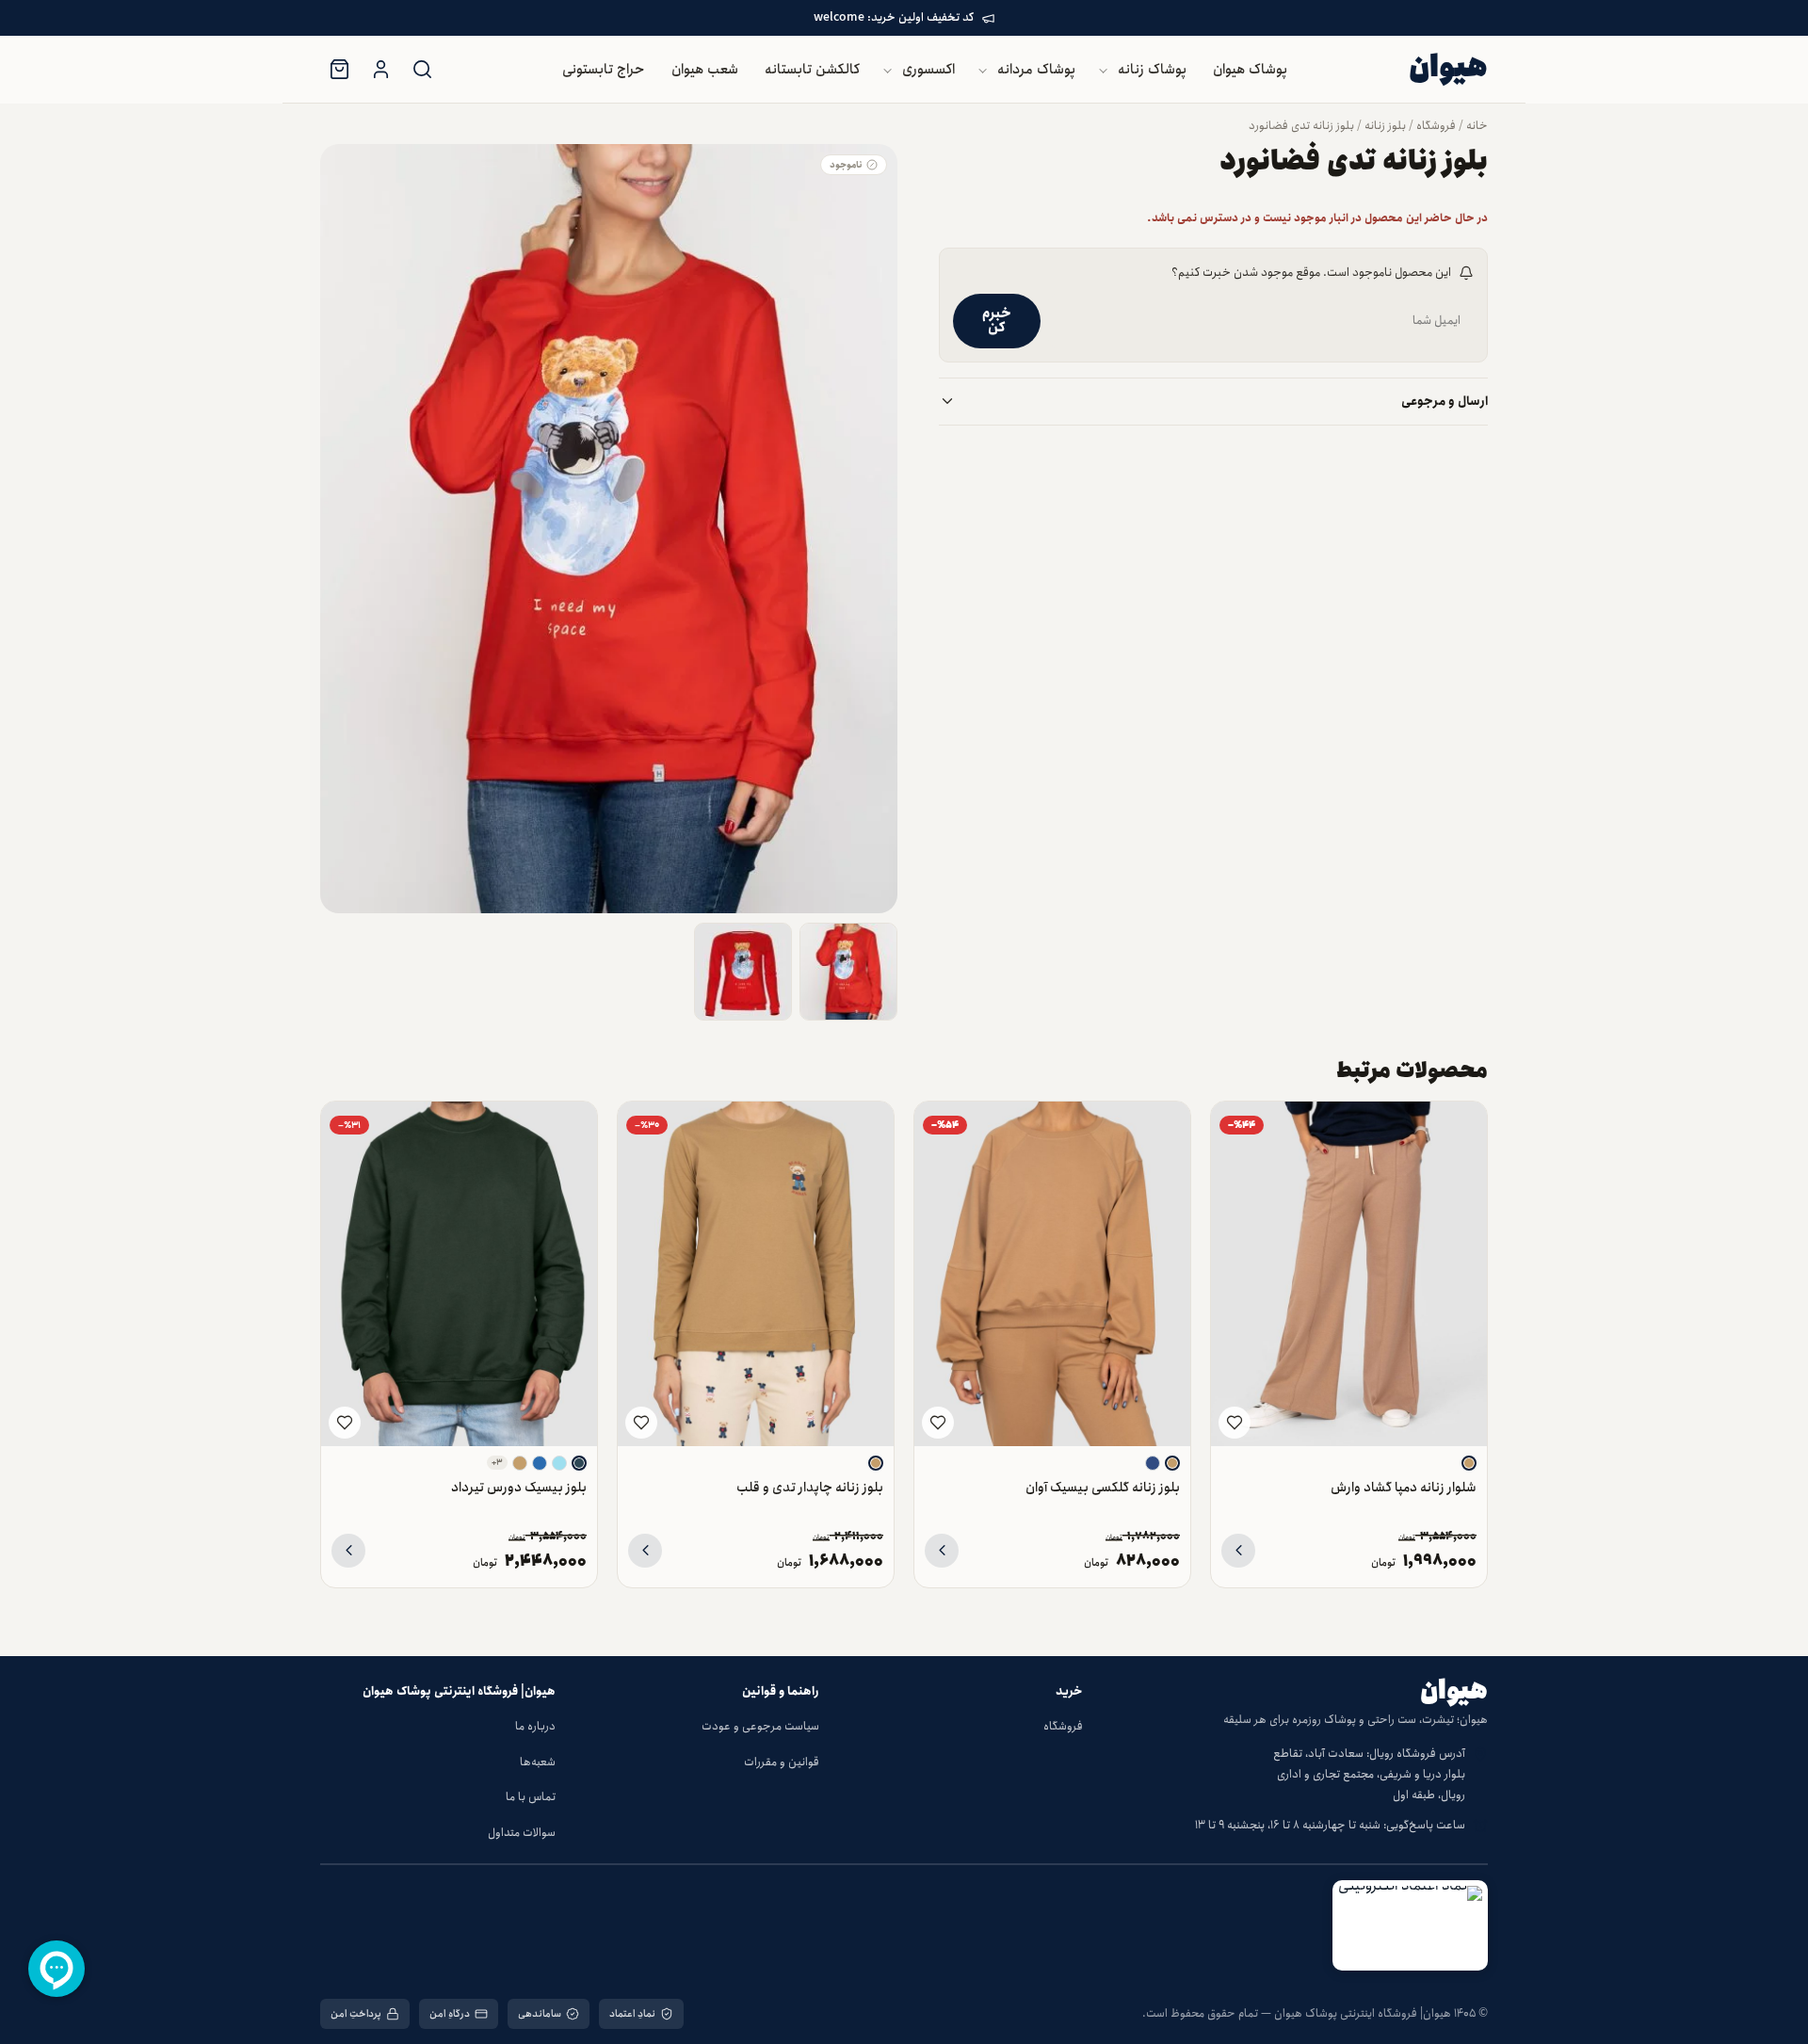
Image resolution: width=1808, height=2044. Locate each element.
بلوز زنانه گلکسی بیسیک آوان (1103, 1487)
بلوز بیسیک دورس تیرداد (519, 1487)
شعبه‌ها (538, 1762)
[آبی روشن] (559, 1463)
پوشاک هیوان (1250, 70)
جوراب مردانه (873, 274)
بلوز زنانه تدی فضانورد (1301, 126)
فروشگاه (1436, 126)
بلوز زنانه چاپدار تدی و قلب (810, 1487)
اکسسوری (928, 70)
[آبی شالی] (579, 1463)
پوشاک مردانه (1036, 70)
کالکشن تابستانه (812, 70)
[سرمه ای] (1153, 1463)
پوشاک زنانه (1152, 70)
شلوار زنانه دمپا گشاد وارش (1404, 1487)
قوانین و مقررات (782, 1762)
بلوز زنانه (1385, 126)
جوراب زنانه (878, 237)
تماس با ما (531, 1797)
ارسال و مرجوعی (1445, 402)
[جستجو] (422, 70)
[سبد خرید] (339, 70)
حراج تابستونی (604, 70)
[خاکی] (1469, 1463)
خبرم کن (997, 321)
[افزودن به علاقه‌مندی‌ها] (1235, 1423)
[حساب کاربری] (380, 70)
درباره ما (535, 1726)
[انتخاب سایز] (1238, 1551)
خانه (1477, 126)
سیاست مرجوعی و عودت (760, 1726)
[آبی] (540, 1463)
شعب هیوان (705, 70)
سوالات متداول (522, 1833)
